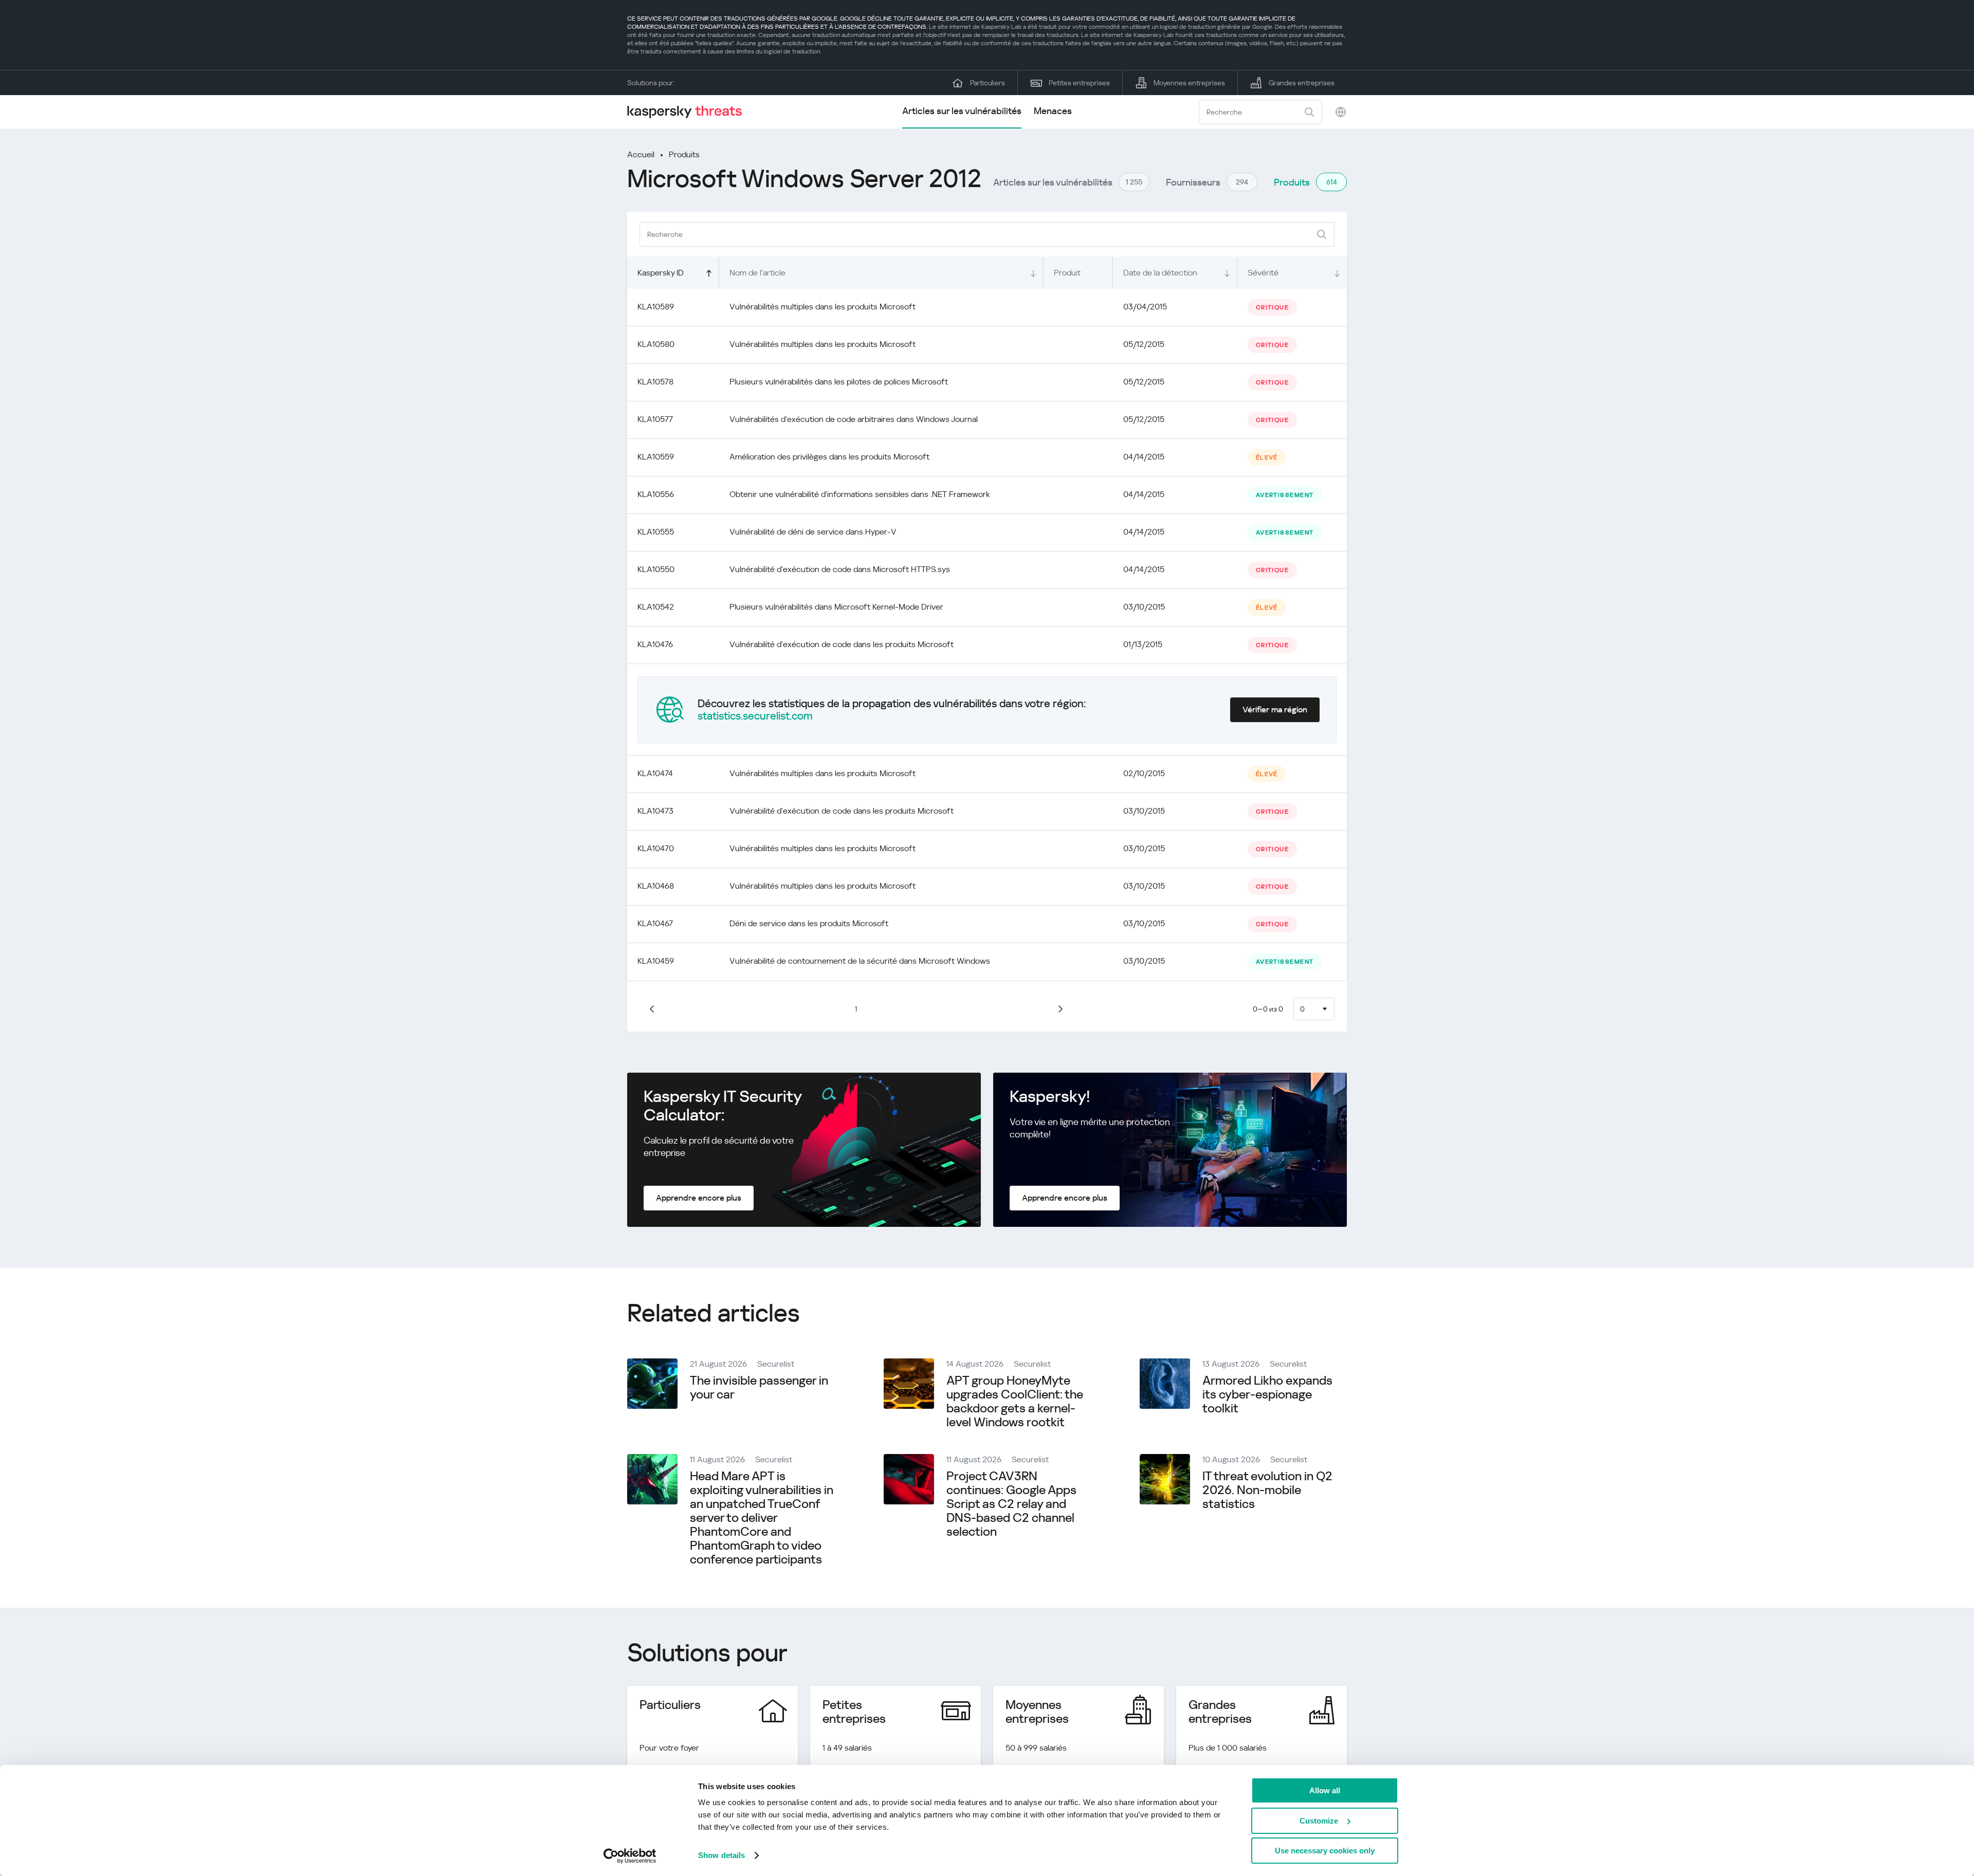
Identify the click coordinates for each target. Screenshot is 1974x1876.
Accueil (641, 154)
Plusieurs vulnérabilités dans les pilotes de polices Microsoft (839, 382)
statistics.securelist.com (755, 716)
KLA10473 (655, 811)
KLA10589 (656, 307)
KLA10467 (655, 923)
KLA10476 (655, 644)
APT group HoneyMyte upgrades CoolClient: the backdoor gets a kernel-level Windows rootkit (1015, 1401)
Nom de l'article (757, 273)
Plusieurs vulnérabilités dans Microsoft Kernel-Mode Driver (836, 607)
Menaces (1053, 111)
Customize (1319, 1821)
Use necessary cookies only (1325, 1851)
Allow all (1325, 1790)
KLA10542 (656, 607)
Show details (721, 1855)
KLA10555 (656, 532)
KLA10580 (656, 344)
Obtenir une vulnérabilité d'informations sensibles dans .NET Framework (860, 494)
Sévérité (1263, 273)
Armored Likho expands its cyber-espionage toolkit (1267, 1394)
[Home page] (689, 112)
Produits (684, 154)
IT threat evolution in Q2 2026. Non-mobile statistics (1267, 1490)
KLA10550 (656, 569)
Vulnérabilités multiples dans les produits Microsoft (822, 307)
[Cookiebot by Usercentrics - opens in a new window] (630, 1856)
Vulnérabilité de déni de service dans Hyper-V (813, 532)
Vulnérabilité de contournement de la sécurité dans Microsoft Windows (860, 961)
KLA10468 (656, 886)
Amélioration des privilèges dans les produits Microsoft (829, 457)
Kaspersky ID (661, 273)
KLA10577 (655, 419)
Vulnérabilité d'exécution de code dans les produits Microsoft (842, 644)
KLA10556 (656, 494)
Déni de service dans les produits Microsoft (809, 923)
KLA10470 (656, 848)
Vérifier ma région (1275, 710)
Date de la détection (1160, 273)
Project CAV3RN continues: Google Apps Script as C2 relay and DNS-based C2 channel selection (1011, 1504)
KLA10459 (656, 961)
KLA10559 (656, 457)
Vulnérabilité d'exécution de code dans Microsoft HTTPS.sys (840, 569)
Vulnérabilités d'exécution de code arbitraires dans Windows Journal (854, 419)
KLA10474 (655, 773)
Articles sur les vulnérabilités (962, 111)
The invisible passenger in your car (759, 1387)
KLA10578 (655, 382)
